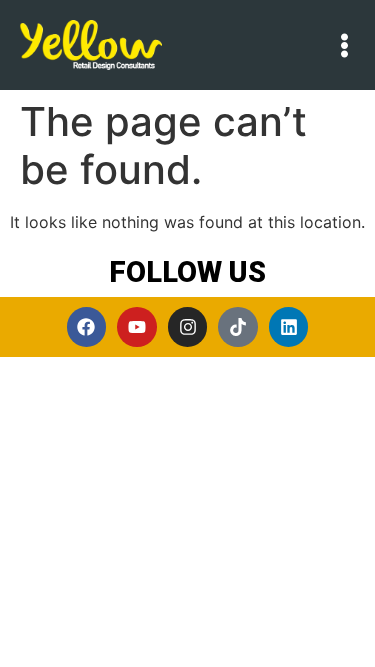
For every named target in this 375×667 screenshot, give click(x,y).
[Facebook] (87, 327)
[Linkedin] (289, 327)
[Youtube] (137, 327)
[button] (345, 46)
